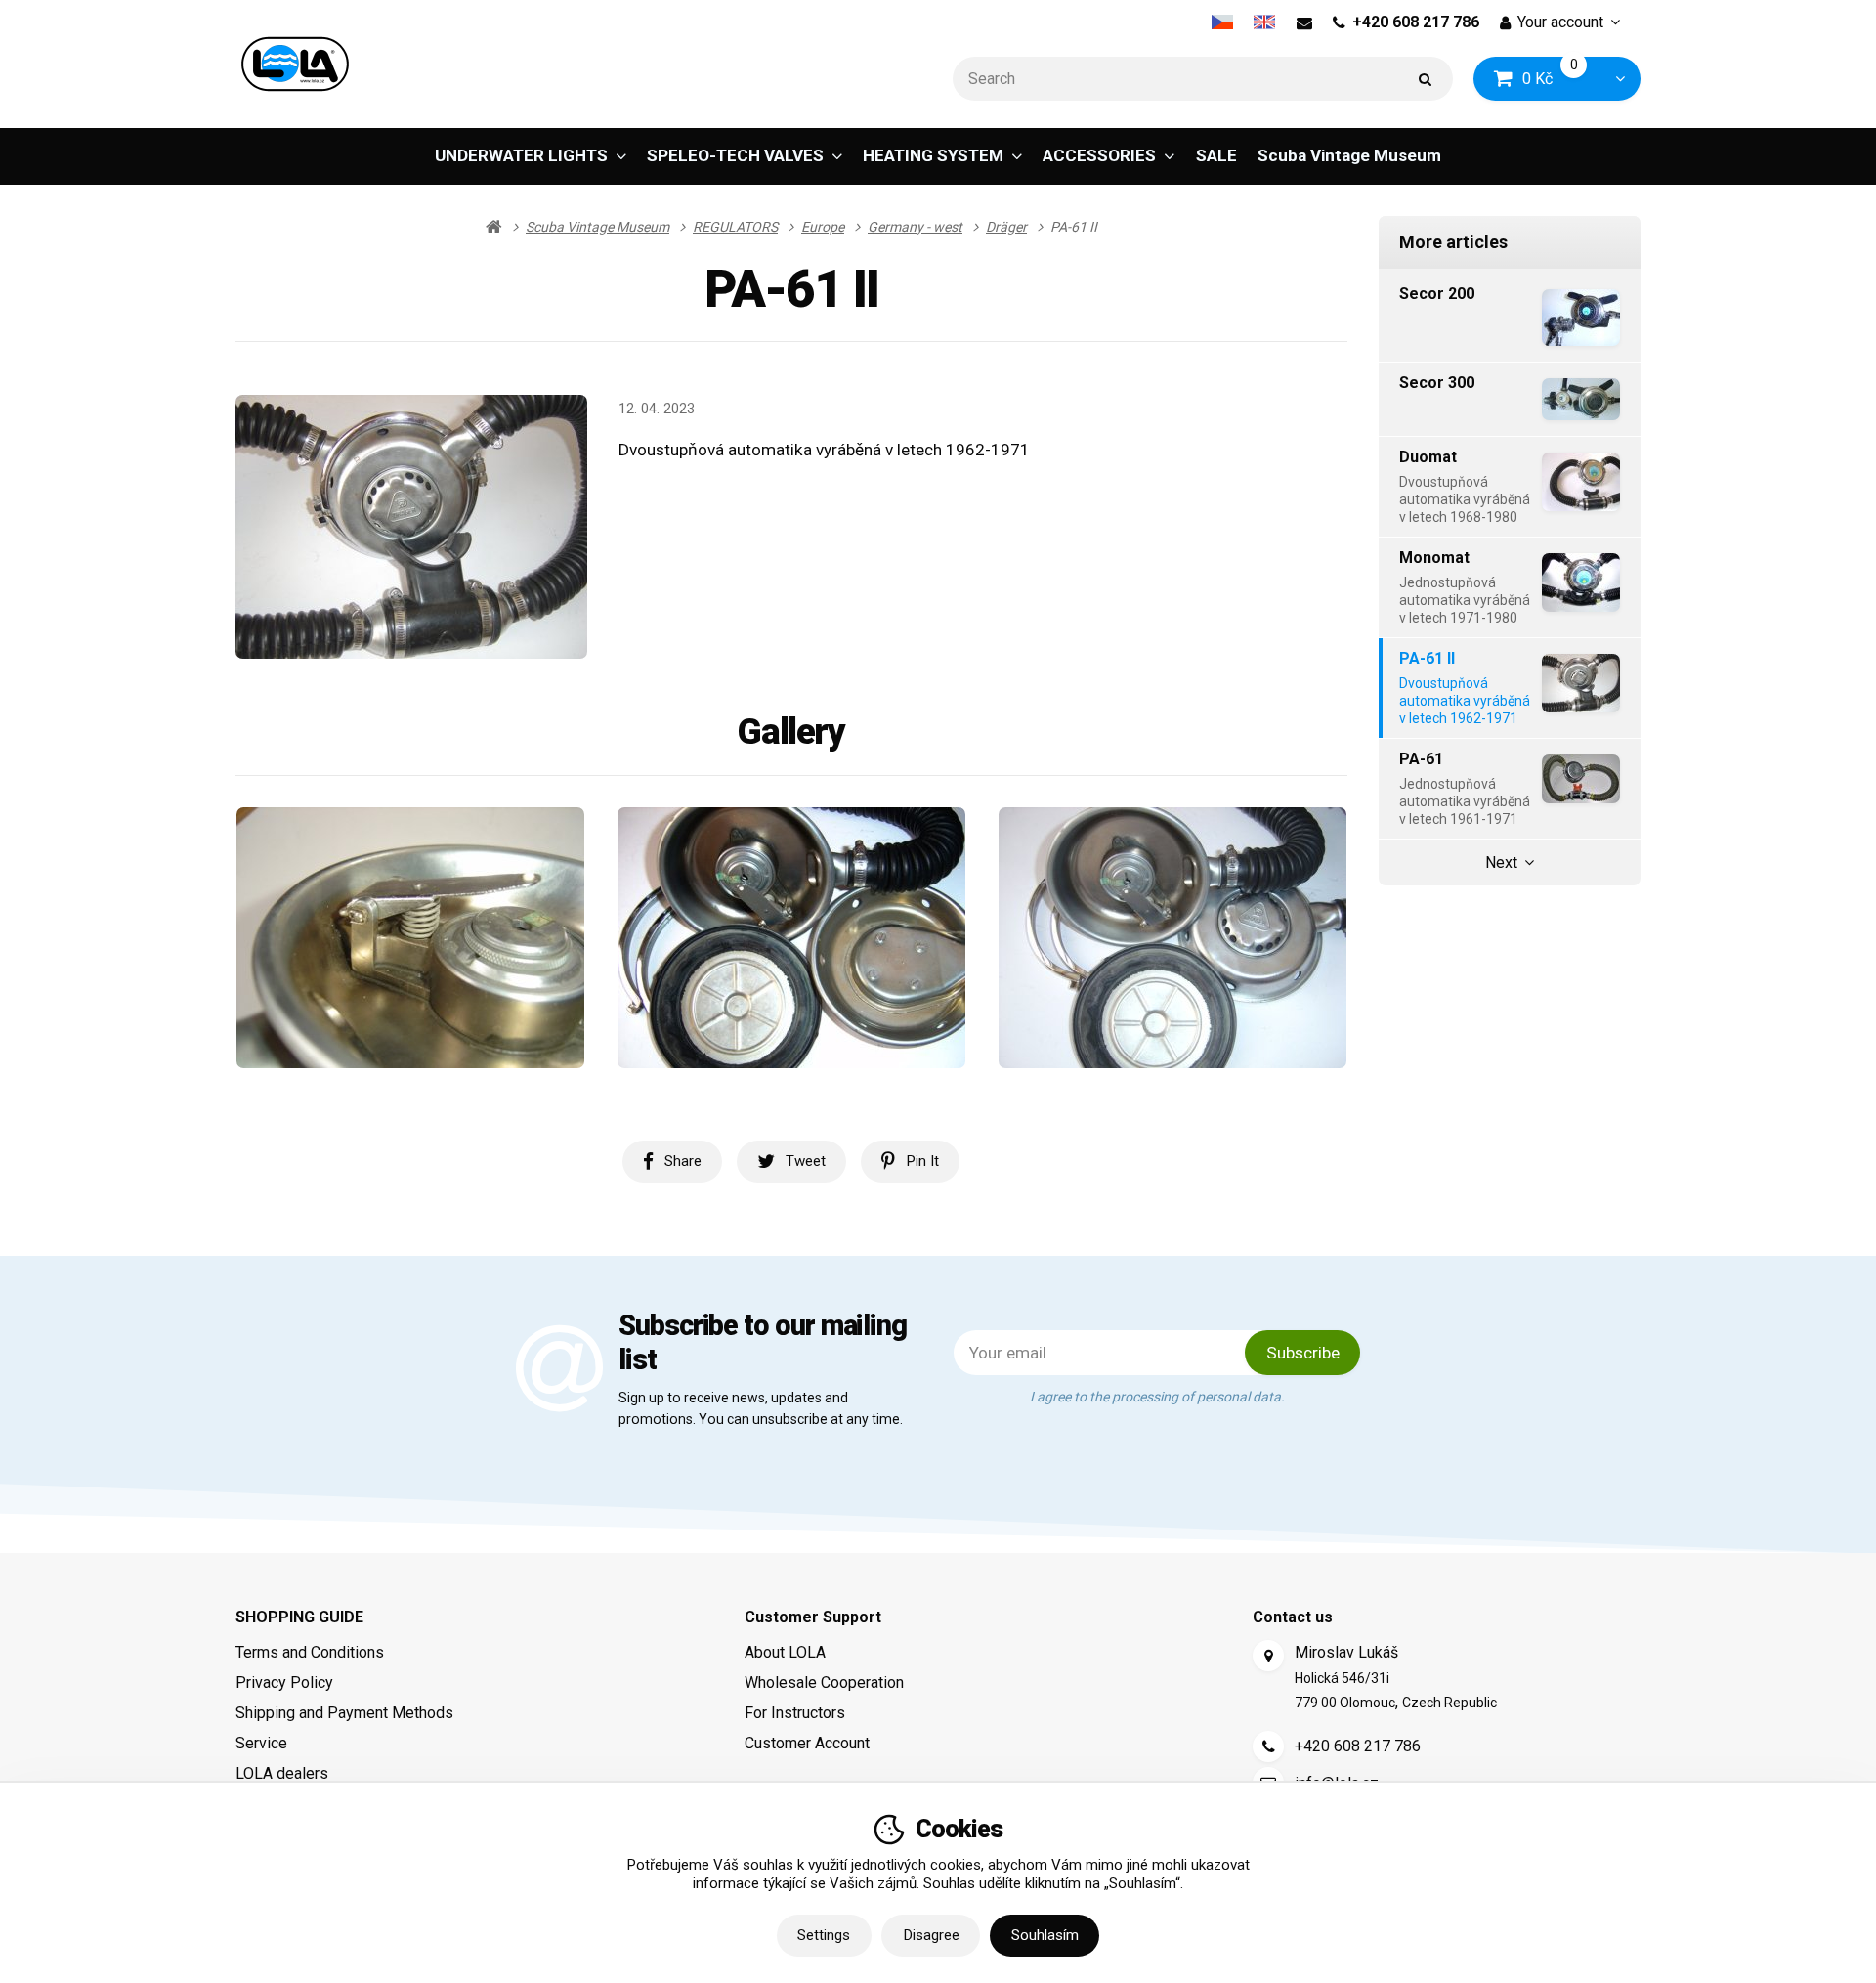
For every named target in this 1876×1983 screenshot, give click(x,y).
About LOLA (785, 1652)
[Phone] (1268, 1746)
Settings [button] (824, 1935)
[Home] (295, 64)
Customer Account (807, 1743)
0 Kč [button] (1561, 78)
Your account (1560, 22)
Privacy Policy (284, 1682)
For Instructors (795, 1713)
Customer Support (813, 1617)
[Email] (1304, 22)
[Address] (1268, 1656)
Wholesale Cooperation (824, 1682)
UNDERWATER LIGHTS (521, 155)
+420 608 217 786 (1416, 22)
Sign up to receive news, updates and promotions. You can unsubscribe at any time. (761, 1408)
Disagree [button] (931, 1935)
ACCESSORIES (1099, 155)
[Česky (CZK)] (1222, 22)
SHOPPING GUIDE (299, 1617)
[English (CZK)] (1265, 22)
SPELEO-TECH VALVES (735, 155)
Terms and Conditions (310, 1652)
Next (1501, 862)
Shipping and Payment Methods (344, 1713)
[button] (1620, 79)
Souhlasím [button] (1045, 1935)
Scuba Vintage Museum (1349, 155)
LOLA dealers (282, 1773)
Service (261, 1743)
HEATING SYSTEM (933, 155)
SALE (1216, 155)
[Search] (1426, 79)
